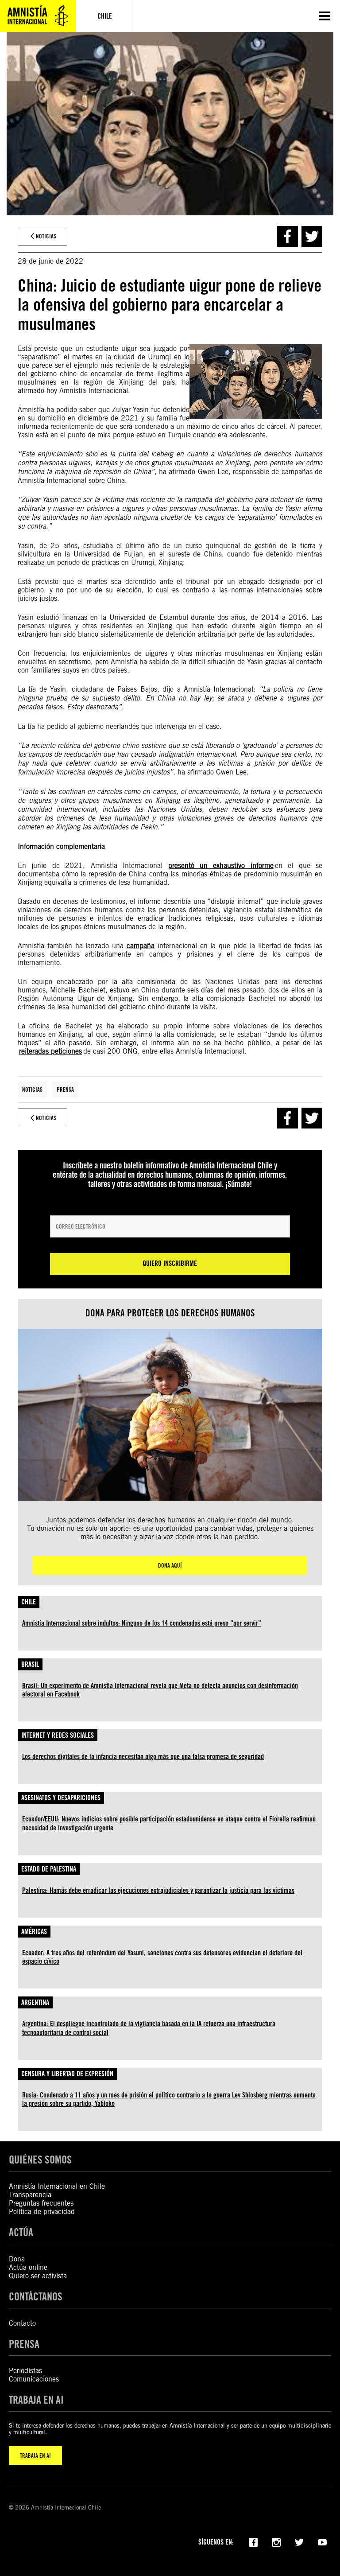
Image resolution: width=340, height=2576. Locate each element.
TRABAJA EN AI (35, 2455)
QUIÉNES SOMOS (40, 2160)
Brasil (30, 1664)
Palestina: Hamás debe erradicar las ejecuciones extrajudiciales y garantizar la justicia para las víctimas (158, 1890)
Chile (29, 1602)
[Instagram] (276, 2541)
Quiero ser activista (38, 2276)
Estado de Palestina (49, 1869)
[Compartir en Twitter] (312, 236)
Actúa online (28, 2267)
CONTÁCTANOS (36, 2297)
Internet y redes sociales (58, 1735)
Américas (34, 1932)
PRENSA (24, 2344)
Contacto (22, 2323)
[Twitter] (299, 2541)
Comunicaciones (34, 2379)
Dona (17, 2259)
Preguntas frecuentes (41, 2203)
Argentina (35, 2002)
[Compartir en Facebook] (288, 236)
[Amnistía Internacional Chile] (38, 16)
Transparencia (30, 2195)
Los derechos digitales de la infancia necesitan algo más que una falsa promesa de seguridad (143, 1757)
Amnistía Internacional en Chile (57, 2186)
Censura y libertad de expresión (67, 2074)
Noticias (32, 1090)
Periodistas (25, 2371)
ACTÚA (21, 2232)
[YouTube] (322, 2541)
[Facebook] (253, 2541)
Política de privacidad (42, 2212)
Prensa (65, 1090)
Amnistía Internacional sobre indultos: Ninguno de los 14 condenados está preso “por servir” (142, 1623)
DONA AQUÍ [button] (170, 1565)
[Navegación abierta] (325, 16)
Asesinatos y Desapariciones (61, 1798)
